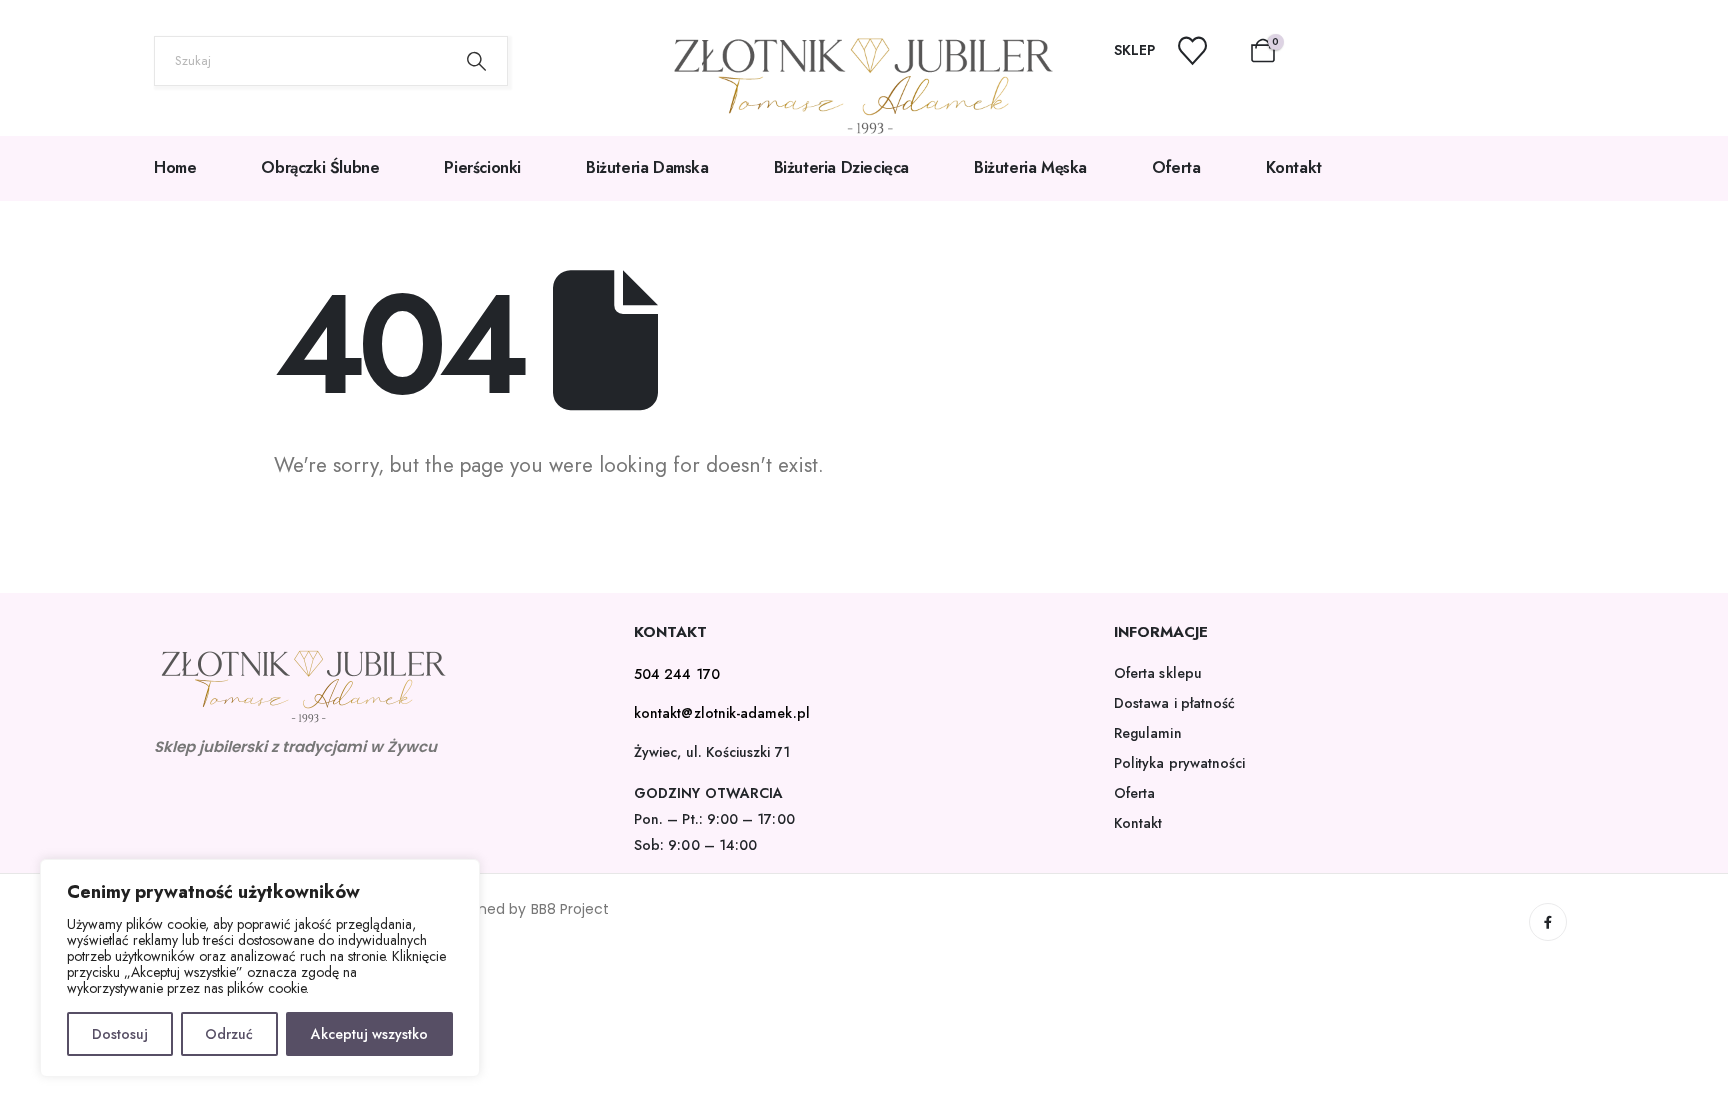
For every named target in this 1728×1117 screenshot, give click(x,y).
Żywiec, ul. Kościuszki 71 (712, 752)
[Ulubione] (1205, 50)
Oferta (1176, 167)
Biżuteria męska (1030, 167)
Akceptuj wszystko (369, 1034)
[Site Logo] (864, 86)
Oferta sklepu (1158, 673)
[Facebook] (1548, 922)
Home (175, 167)
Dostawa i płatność (1174, 703)
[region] (260, 968)
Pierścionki (482, 167)
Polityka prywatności (1179, 763)
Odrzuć (229, 1034)
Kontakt (1294, 167)
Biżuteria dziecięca (841, 167)
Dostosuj (120, 1034)
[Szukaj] (477, 61)
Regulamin (1148, 733)
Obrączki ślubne (320, 167)
